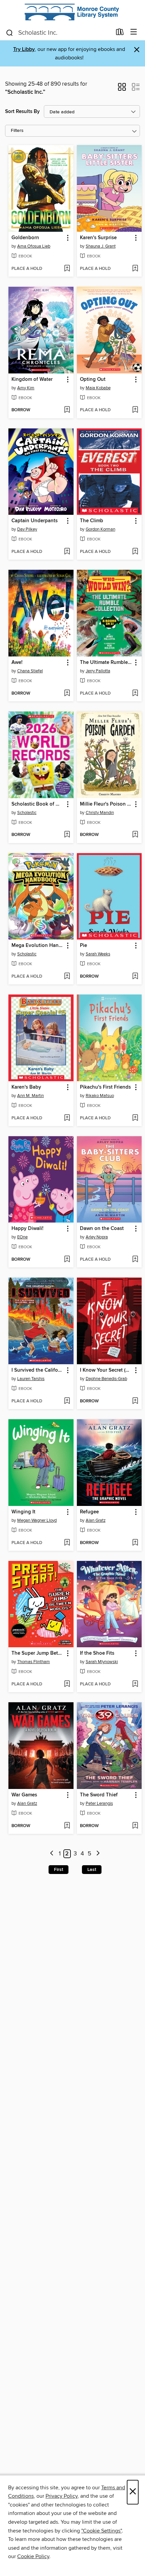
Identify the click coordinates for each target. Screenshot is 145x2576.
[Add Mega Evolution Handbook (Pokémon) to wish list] (67, 977)
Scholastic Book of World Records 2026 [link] (38, 804)
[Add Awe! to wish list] (67, 694)
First (59, 1870)
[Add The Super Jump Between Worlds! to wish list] (67, 1684)
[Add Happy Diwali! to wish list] (67, 1260)
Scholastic (27, 813)
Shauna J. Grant (101, 246)
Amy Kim (26, 388)
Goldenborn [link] (25, 238)
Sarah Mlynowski (102, 1662)
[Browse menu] (134, 32)
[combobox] (59, 33)
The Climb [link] (92, 521)
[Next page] (98, 1854)
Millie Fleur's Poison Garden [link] (106, 804)
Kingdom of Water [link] (32, 380)
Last (92, 1870)
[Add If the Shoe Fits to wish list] (135, 1684)
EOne (22, 1237)
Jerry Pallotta (98, 671)
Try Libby (24, 49)
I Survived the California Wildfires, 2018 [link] (38, 1370)
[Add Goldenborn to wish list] (67, 269)
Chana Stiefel (30, 671)
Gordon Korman (100, 529)
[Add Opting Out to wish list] (135, 410)
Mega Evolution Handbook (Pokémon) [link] (38, 946)
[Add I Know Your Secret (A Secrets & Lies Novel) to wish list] (135, 1401)
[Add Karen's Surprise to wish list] (135, 269)
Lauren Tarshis (31, 1379)
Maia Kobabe (98, 388)
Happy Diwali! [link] (27, 1229)
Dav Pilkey (27, 529)
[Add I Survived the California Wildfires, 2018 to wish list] (67, 1401)
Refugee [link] (89, 1512)
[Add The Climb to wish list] (135, 552)
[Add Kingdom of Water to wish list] (67, 410)
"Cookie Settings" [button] (101, 2531)
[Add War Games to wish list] (67, 1826)
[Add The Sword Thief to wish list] (135, 1826)
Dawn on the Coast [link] (102, 1229)
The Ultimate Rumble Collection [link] (106, 663)
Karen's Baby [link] (26, 1087)
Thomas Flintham (34, 1662)
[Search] (10, 32)
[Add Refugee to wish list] (135, 1543)
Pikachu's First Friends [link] (105, 1087)
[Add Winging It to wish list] (67, 1543)
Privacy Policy (62, 2496)
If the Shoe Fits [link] (97, 1653)
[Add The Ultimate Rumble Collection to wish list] (135, 694)
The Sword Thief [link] (99, 1795)
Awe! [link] (17, 663)
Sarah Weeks (98, 954)
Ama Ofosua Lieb (34, 246)
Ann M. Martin (31, 1096)
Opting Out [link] (93, 380)
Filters (17, 131)
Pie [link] (83, 946)
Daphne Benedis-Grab (106, 1379)
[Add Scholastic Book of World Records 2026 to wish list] (67, 835)
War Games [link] (24, 1795)
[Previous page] (52, 1854)
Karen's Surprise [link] (98, 238)
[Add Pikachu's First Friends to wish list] (135, 1118)
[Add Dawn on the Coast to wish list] (135, 1260)
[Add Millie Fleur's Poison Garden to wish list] (135, 835)
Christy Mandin (100, 813)
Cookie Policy (33, 2556)
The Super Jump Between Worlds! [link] (38, 1653)
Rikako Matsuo (100, 1096)
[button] (122, 89)
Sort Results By (22, 111)
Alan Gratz (96, 1520)
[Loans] (120, 33)
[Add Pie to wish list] (135, 977)
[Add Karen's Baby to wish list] (67, 1118)
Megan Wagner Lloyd (37, 1520)
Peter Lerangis (99, 1803)
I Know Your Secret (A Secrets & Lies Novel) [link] (106, 1370)
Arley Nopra (97, 1237)
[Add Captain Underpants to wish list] (67, 552)
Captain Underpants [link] (35, 521)
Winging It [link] (23, 1512)
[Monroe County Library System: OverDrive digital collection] (72, 12)
